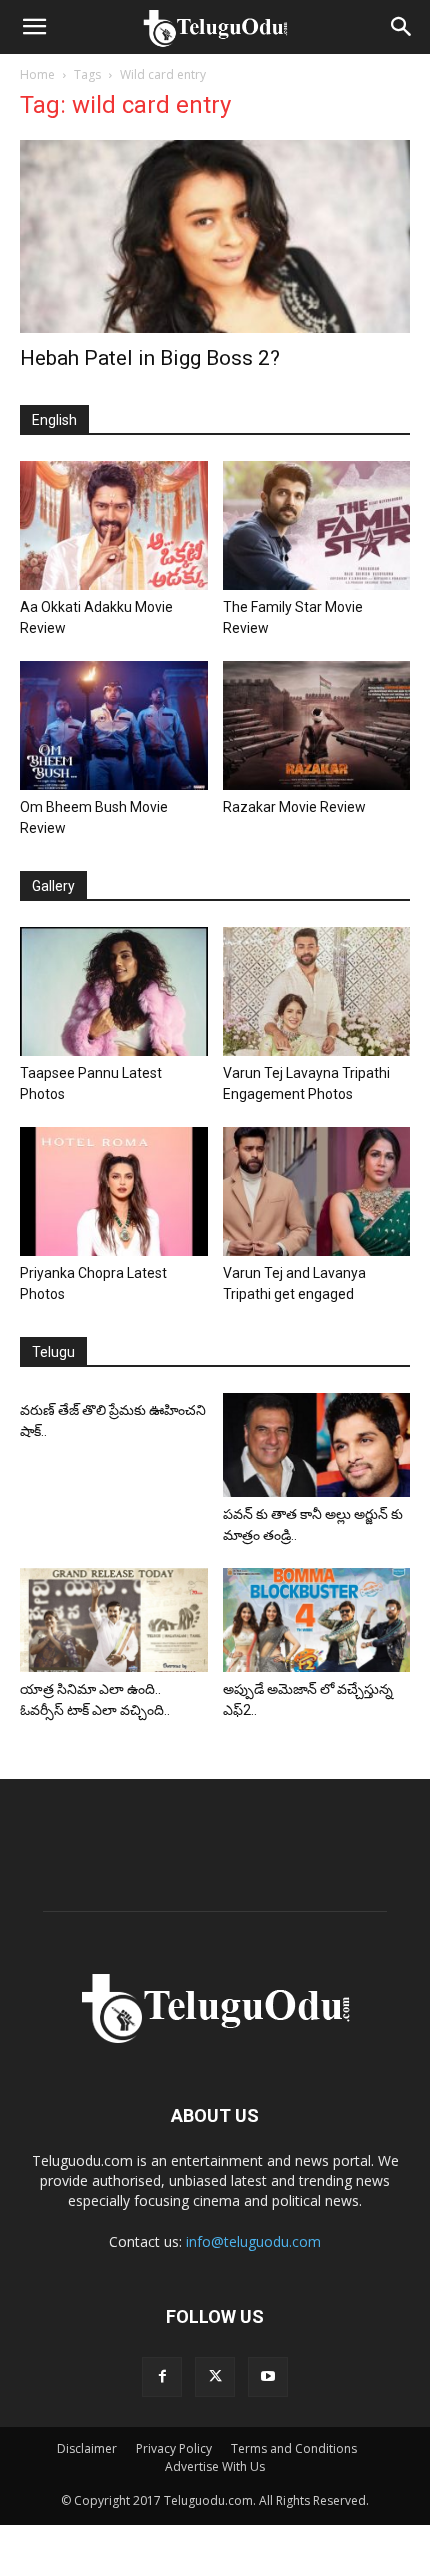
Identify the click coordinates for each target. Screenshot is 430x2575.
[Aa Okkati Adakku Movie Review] (114, 525)
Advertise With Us (215, 2466)
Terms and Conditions (294, 2448)
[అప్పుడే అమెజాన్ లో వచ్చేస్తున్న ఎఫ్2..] (317, 1619)
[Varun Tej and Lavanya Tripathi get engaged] (317, 1191)
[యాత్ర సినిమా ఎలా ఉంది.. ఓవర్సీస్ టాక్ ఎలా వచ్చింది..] (114, 1619)
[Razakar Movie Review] (317, 725)
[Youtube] (268, 2377)
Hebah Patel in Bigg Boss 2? (150, 358)
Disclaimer (87, 2448)
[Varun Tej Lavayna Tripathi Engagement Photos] (317, 991)
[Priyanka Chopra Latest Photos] (114, 1191)
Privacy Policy (174, 2448)
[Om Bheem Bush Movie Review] (114, 725)
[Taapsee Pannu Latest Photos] (114, 991)
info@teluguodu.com (253, 2241)
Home (37, 74)
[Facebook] (162, 2377)
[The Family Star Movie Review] (317, 525)
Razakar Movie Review (294, 807)
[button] (34, 27)
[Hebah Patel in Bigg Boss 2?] (215, 236)
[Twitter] (215, 2377)
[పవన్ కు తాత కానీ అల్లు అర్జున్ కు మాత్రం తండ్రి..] (317, 1445)
